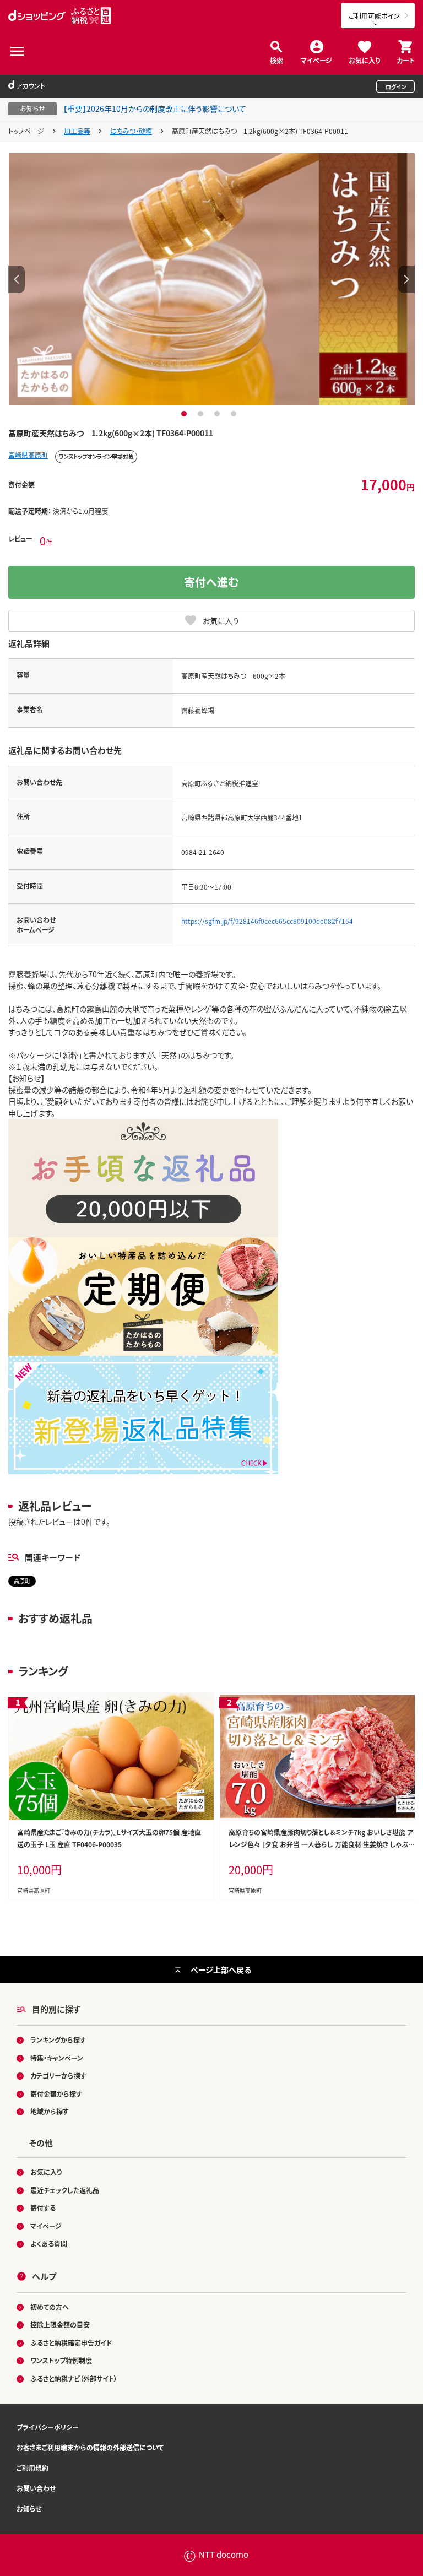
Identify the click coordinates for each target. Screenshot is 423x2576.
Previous (17, 279)
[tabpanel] (211, 279)
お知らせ (29, 2509)
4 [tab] (235, 414)
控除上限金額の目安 (60, 2325)
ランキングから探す (58, 2040)
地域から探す (50, 2111)
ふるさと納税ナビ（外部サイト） (74, 2379)
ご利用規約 (32, 2468)
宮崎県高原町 (28, 455)
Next (406, 279)
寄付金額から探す (56, 2094)
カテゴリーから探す (58, 2076)
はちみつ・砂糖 (131, 131)
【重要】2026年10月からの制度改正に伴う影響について (155, 109)
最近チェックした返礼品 (65, 2190)
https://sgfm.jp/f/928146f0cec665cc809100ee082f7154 (267, 921)
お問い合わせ (36, 2488)
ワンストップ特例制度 (61, 2360)
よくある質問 (49, 2244)
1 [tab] (185, 414)
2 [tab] (202, 414)
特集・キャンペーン (57, 2058)
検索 (276, 60)
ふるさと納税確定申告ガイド (71, 2343)
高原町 (22, 1581)
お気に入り (364, 60)
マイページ (316, 60)
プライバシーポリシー (48, 2427)
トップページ (26, 131)
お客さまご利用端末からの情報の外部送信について (90, 2447)
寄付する (43, 2208)
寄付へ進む (211, 582)
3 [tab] (218, 414)
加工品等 (77, 131)
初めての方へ (50, 2307)
